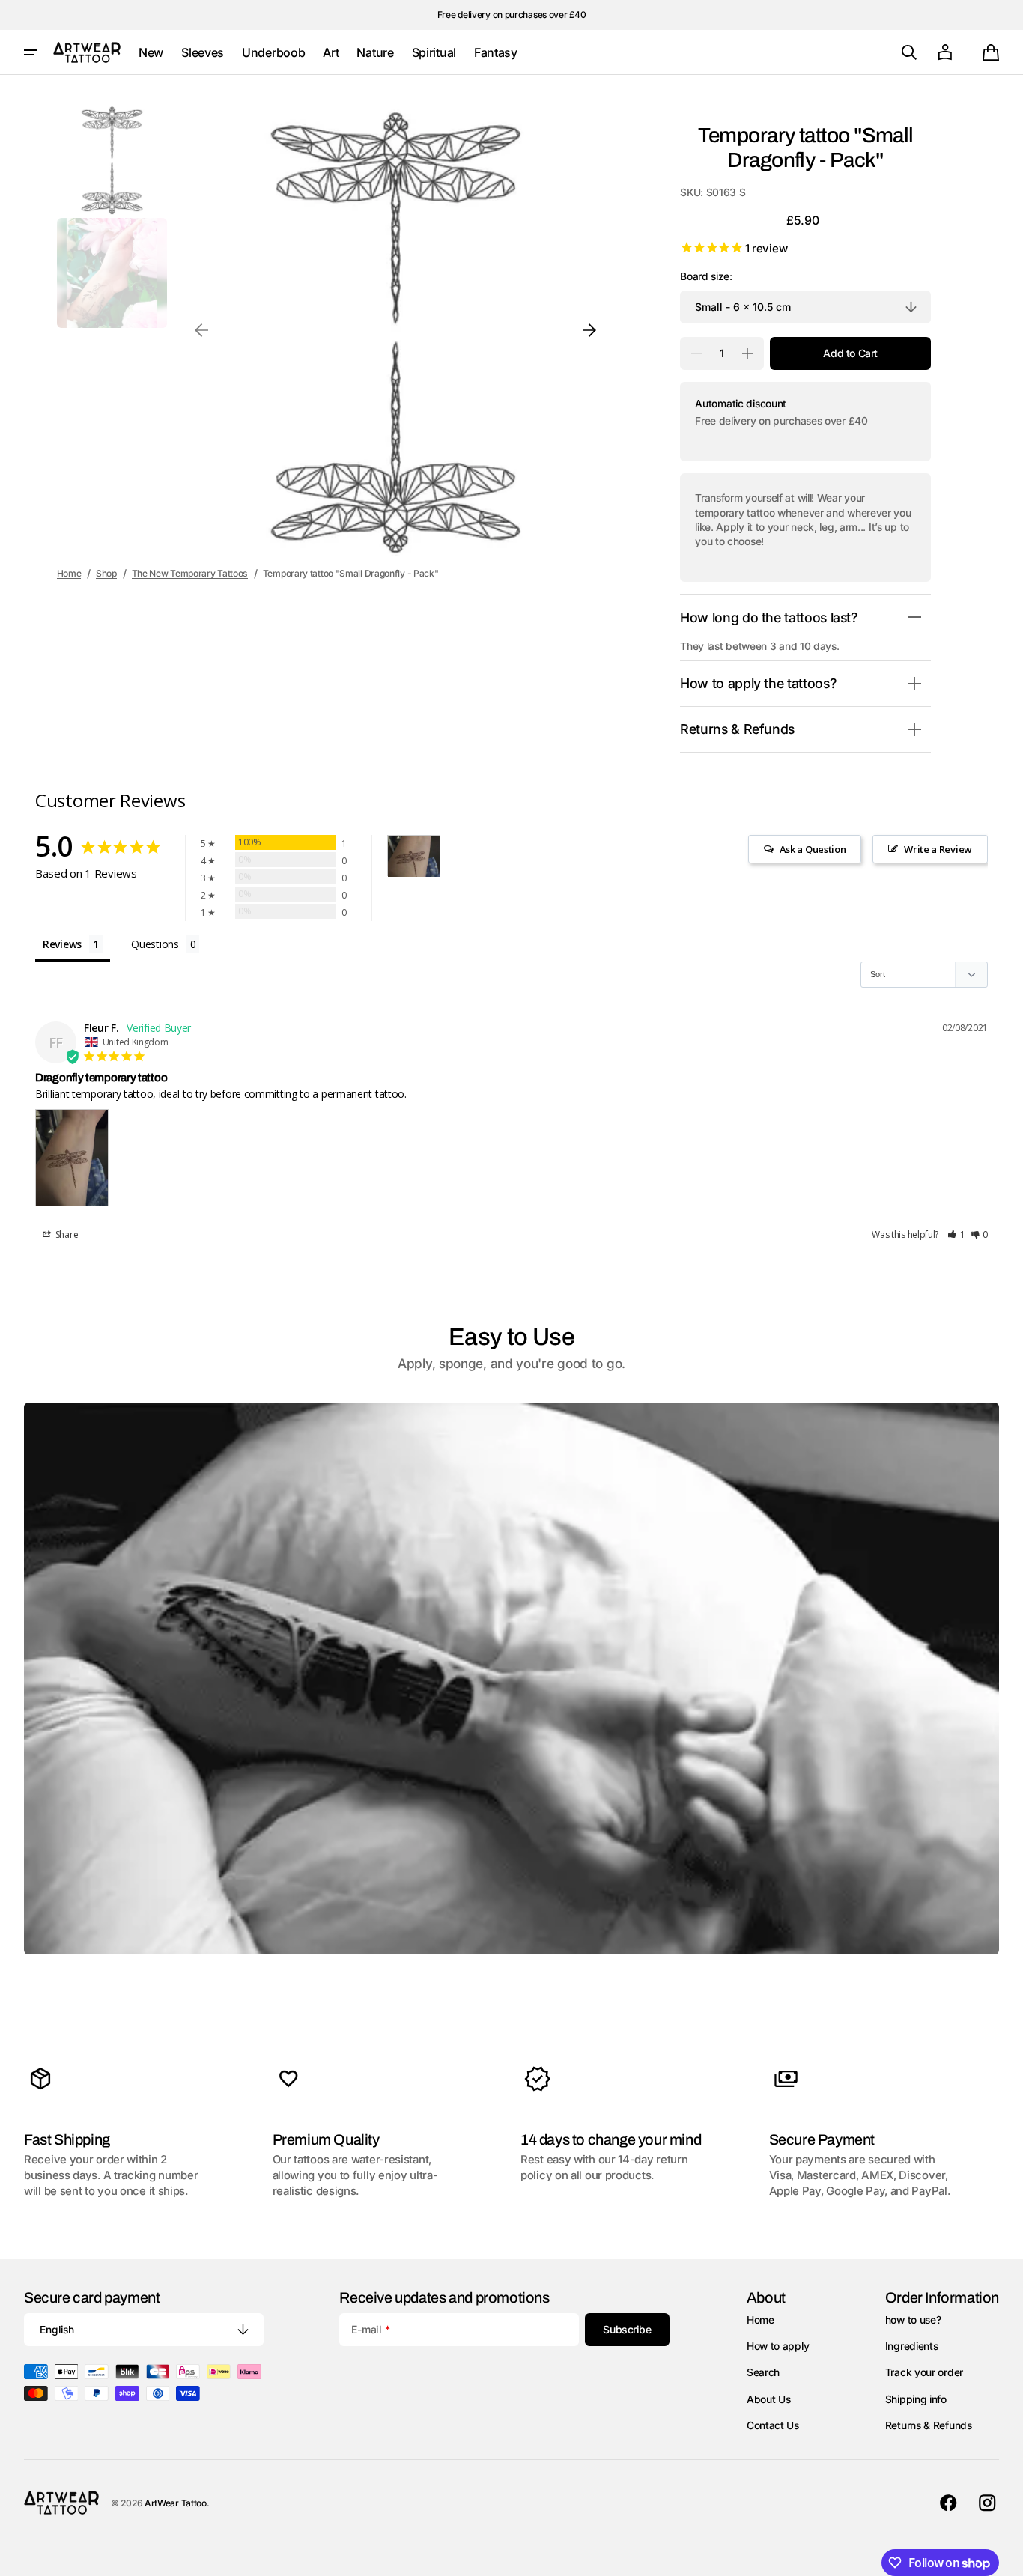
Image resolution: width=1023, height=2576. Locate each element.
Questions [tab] (155, 944)
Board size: (706, 276)
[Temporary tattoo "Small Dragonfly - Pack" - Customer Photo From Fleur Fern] (414, 856)
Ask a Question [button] (813, 849)
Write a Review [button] (938, 849)
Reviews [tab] (62, 944)
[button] (909, 52)
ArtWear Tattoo (176, 2503)
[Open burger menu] (31, 52)
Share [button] (66, 1234)
